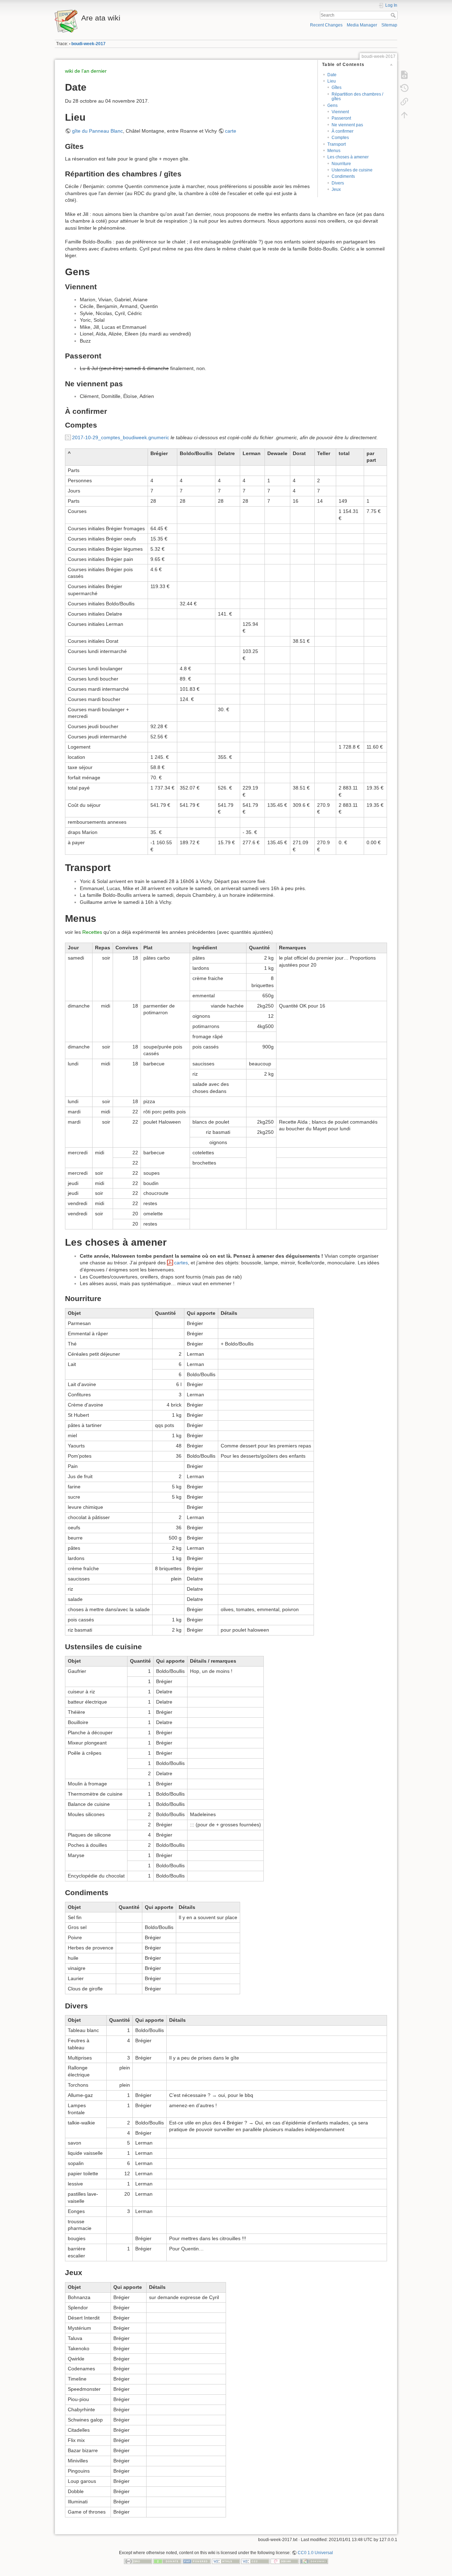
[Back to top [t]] (404, 115)
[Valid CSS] (255, 2561)
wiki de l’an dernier (86, 71)
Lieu (332, 81)
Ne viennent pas (347, 125)
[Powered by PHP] (197, 2561)
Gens (332, 105)
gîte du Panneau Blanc (97, 131)
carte (231, 131)
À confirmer (343, 131)
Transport (337, 144)
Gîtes (337, 87)
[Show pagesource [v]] (404, 75)
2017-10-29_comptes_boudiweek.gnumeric (121, 437)
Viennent (340, 112)
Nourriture (341, 164)
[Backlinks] (404, 102)
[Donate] (167, 2561)
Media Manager (362, 25)
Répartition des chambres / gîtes (357, 96)
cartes (181, 1263)
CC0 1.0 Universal (315, 2553)
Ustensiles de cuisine (352, 170)
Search (394, 15)
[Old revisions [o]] (404, 88)
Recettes (92, 932)
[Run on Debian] (285, 2561)
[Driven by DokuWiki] (314, 2561)
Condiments (343, 176)
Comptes (340, 138)
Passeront (341, 118)
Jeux (336, 189)
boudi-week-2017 (88, 44)
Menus (334, 151)
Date (332, 75)
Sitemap (389, 25)
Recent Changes (326, 25)
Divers (338, 183)
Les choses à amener (348, 157)
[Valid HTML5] (226, 2561)
